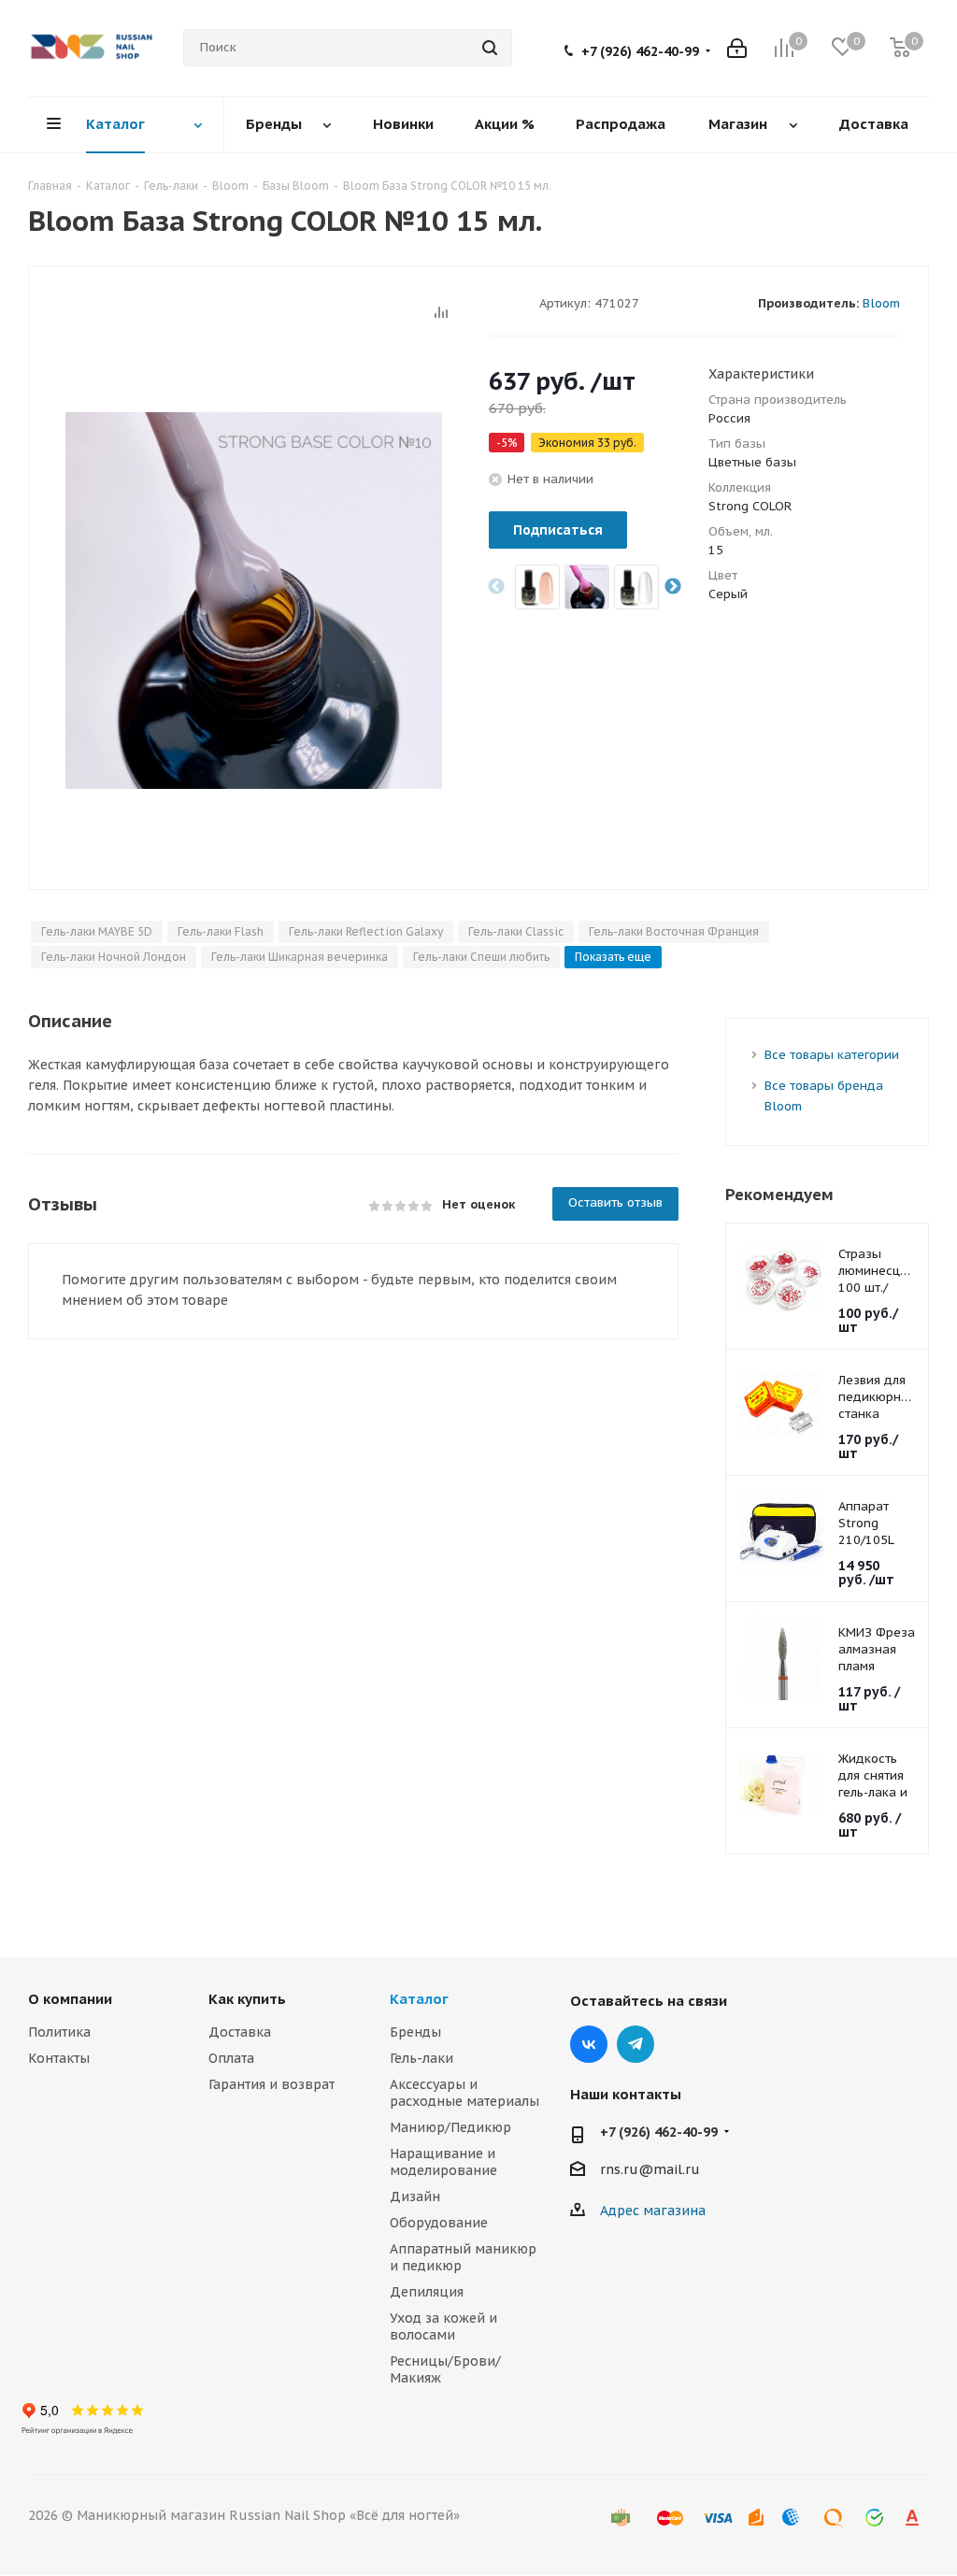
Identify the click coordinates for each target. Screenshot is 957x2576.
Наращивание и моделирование (443, 2162)
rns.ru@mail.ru (650, 2169)
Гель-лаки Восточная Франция (674, 931)
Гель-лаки (421, 2058)
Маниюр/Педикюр (450, 2127)
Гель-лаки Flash (221, 931)
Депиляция (427, 2292)
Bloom (881, 303)
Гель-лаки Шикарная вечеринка (300, 957)
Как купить (247, 1999)
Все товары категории (832, 1055)
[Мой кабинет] (737, 48)
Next (673, 587)
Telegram (636, 2044)
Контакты (59, 2058)
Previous (496, 587)
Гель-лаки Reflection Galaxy (366, 931)
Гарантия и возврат (271, 2084)
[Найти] (490, 48)
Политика (59, 2032)
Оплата (231, 2058)
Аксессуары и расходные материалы (464, 2093)
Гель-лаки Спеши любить (481, 957)
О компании (70, 1999)
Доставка (240, 2032)
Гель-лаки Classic (516, 931)
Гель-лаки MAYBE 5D (97, 931)
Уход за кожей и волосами (443, 2326)
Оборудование (439, 2223)
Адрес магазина (653, 2211)
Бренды (415, 2032)
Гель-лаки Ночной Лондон (114, 957)
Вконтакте (589, 2044)
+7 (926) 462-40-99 (640, 51)
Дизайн (415, 2197)
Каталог (419, 1999)
